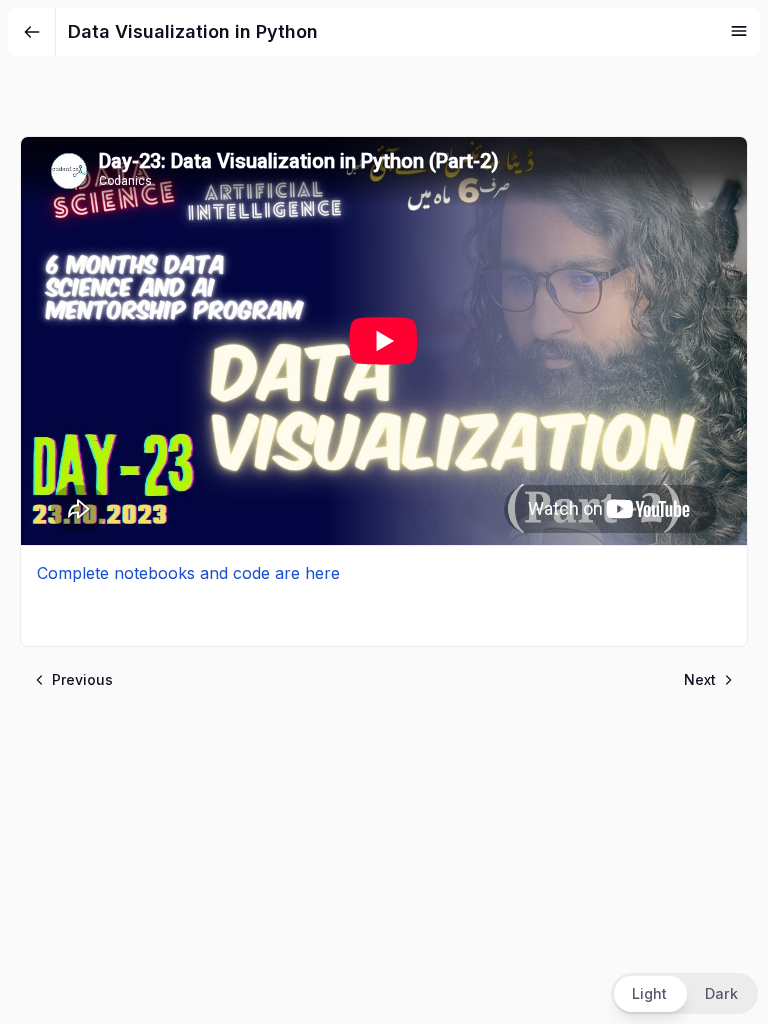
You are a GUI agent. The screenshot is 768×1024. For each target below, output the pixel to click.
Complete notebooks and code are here (188, 573)
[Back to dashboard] (32, 32)
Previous (82, 679)
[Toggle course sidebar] (739, 31)
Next (700, 679)
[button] (684, 993)
